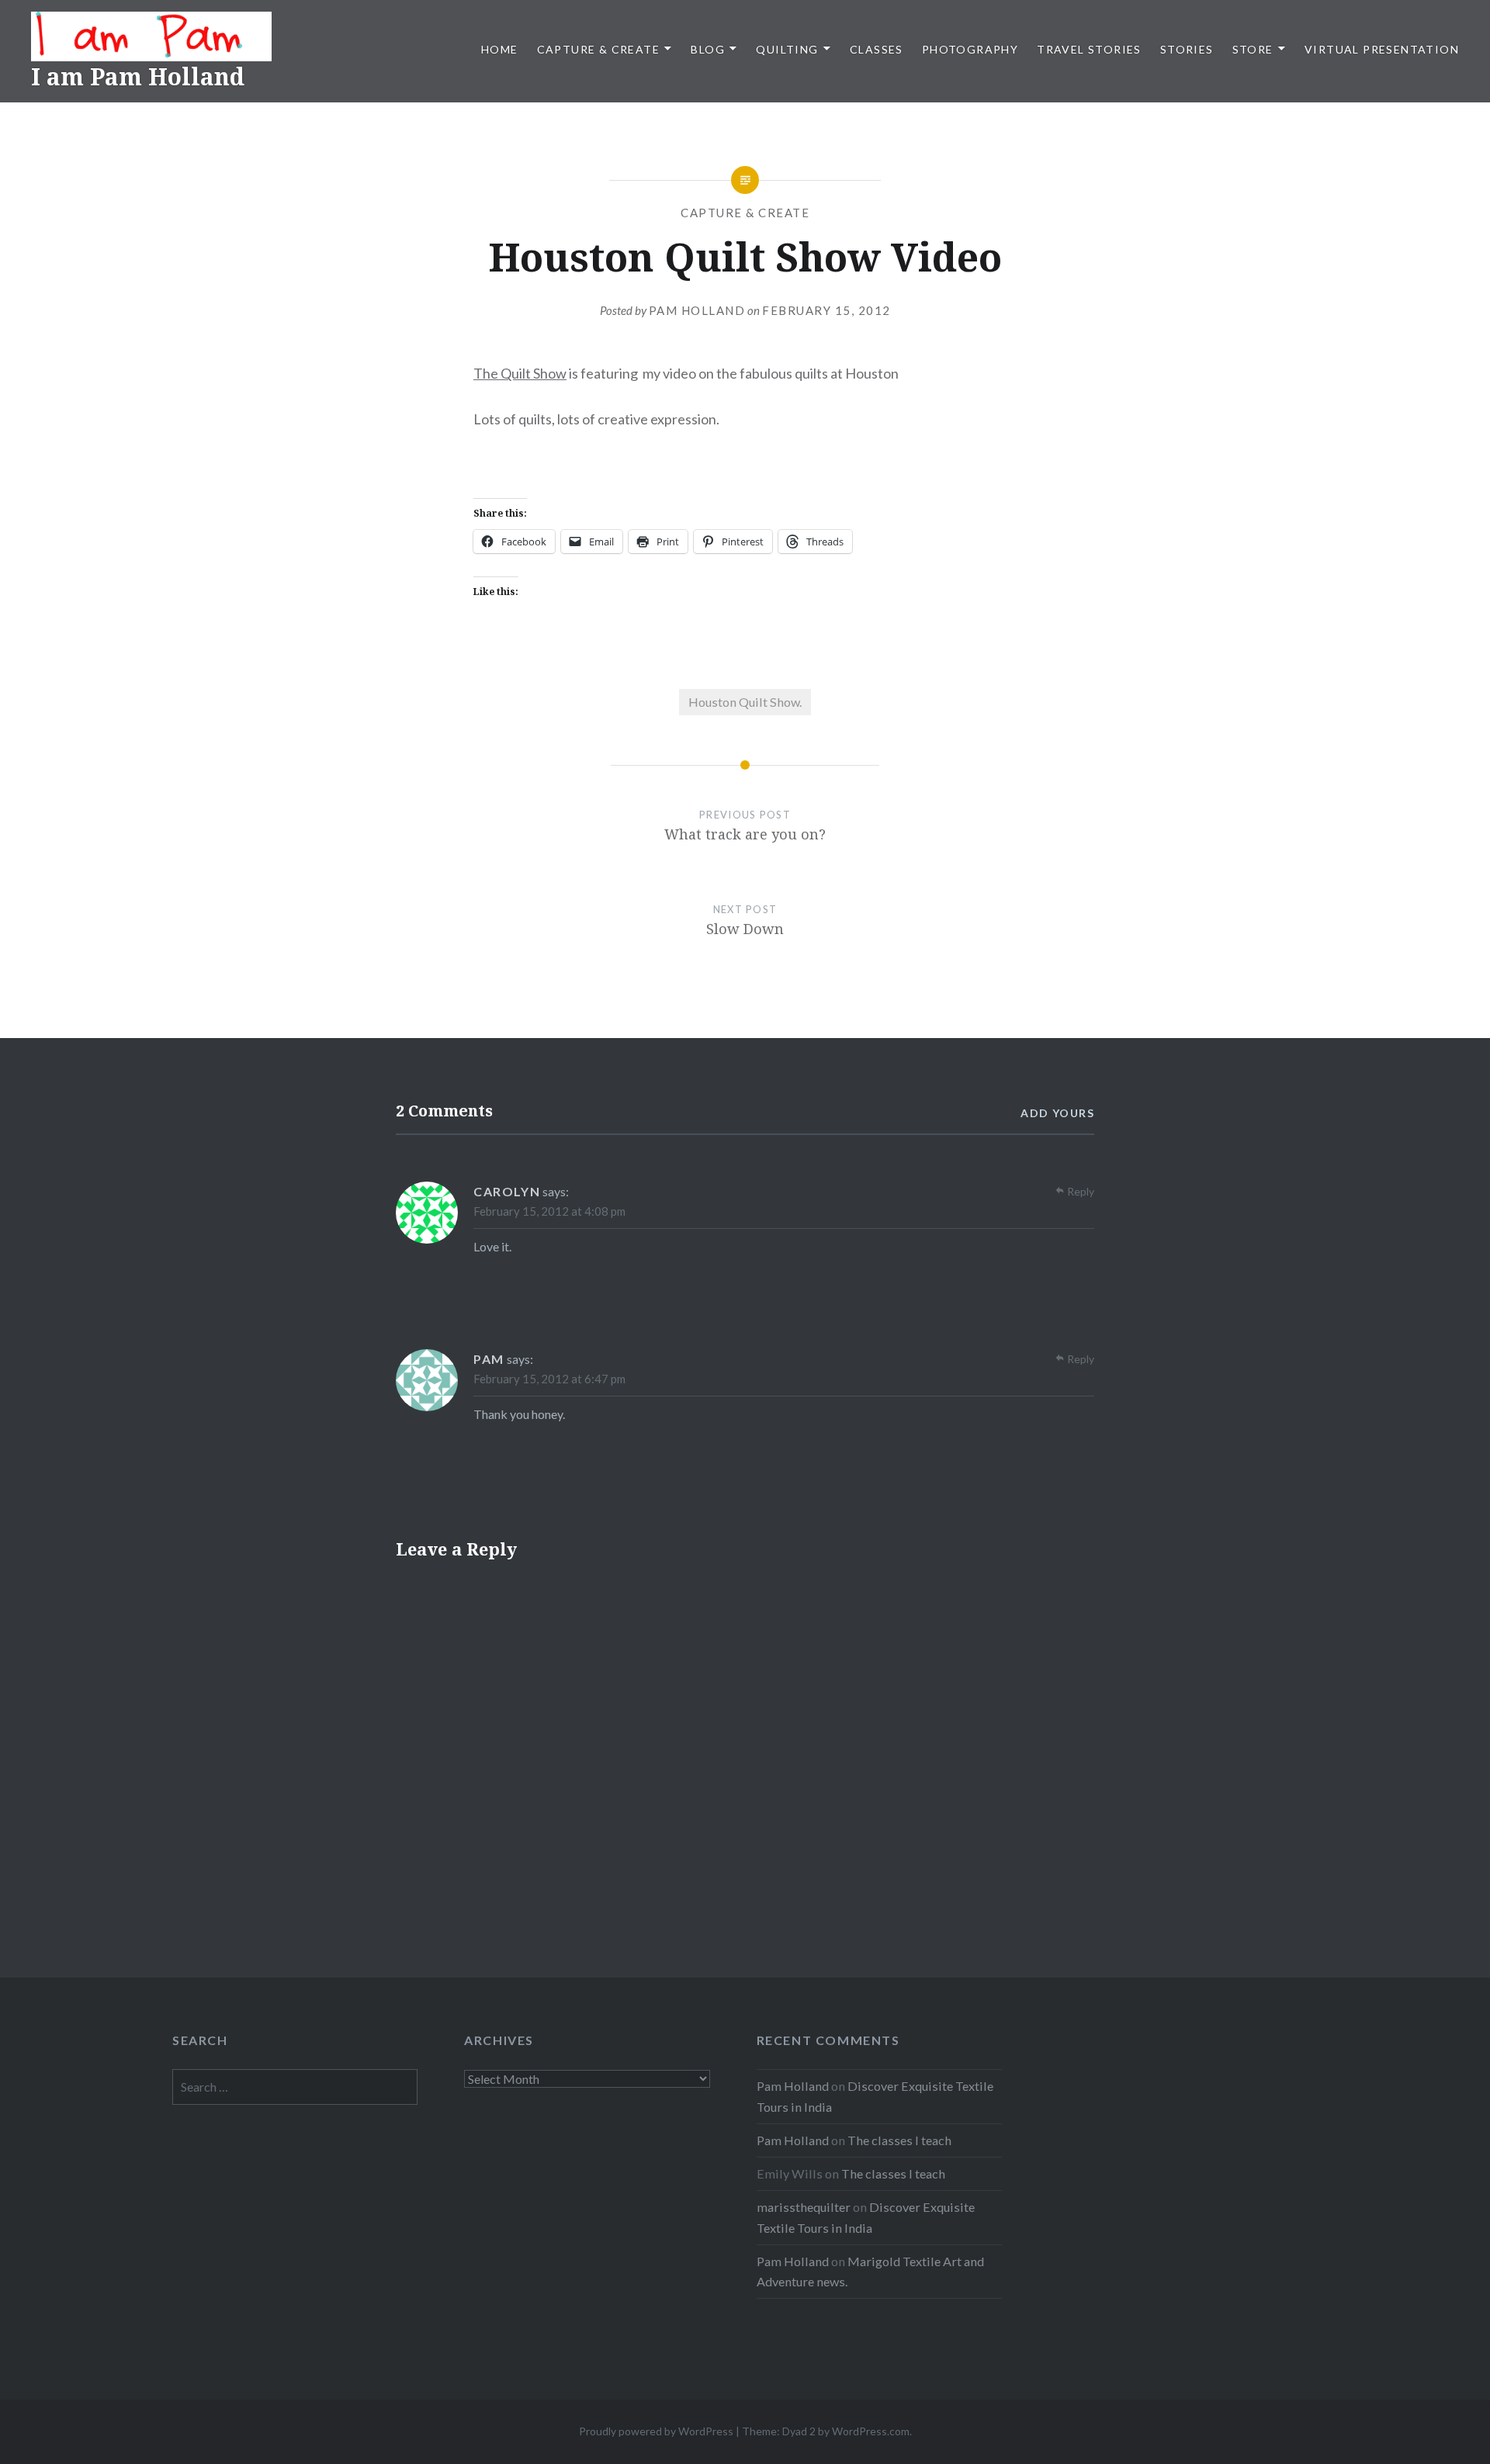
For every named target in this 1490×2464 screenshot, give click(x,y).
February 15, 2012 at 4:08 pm (549, 1211)
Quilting (787, 49)
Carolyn (507, 1191)
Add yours (1057, 1113)
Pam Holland (697, 310)
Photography (970, 49)
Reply (1081, 1191)
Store (1253, 49)
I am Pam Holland (138, 76)
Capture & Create (598, 49)
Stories (1187, 49)
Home (500, 49)
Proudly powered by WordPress (656, 2431)
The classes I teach (899, 2140)
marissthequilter (804, 2207)
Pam (489, 1359)
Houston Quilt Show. (745, 702)
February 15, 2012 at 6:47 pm (549, 1379)
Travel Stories (1089, 49)
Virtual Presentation (1382, 49)
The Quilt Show (520, 373)
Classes (877, 49)
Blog (708, 49)
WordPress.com (871, 2431)
